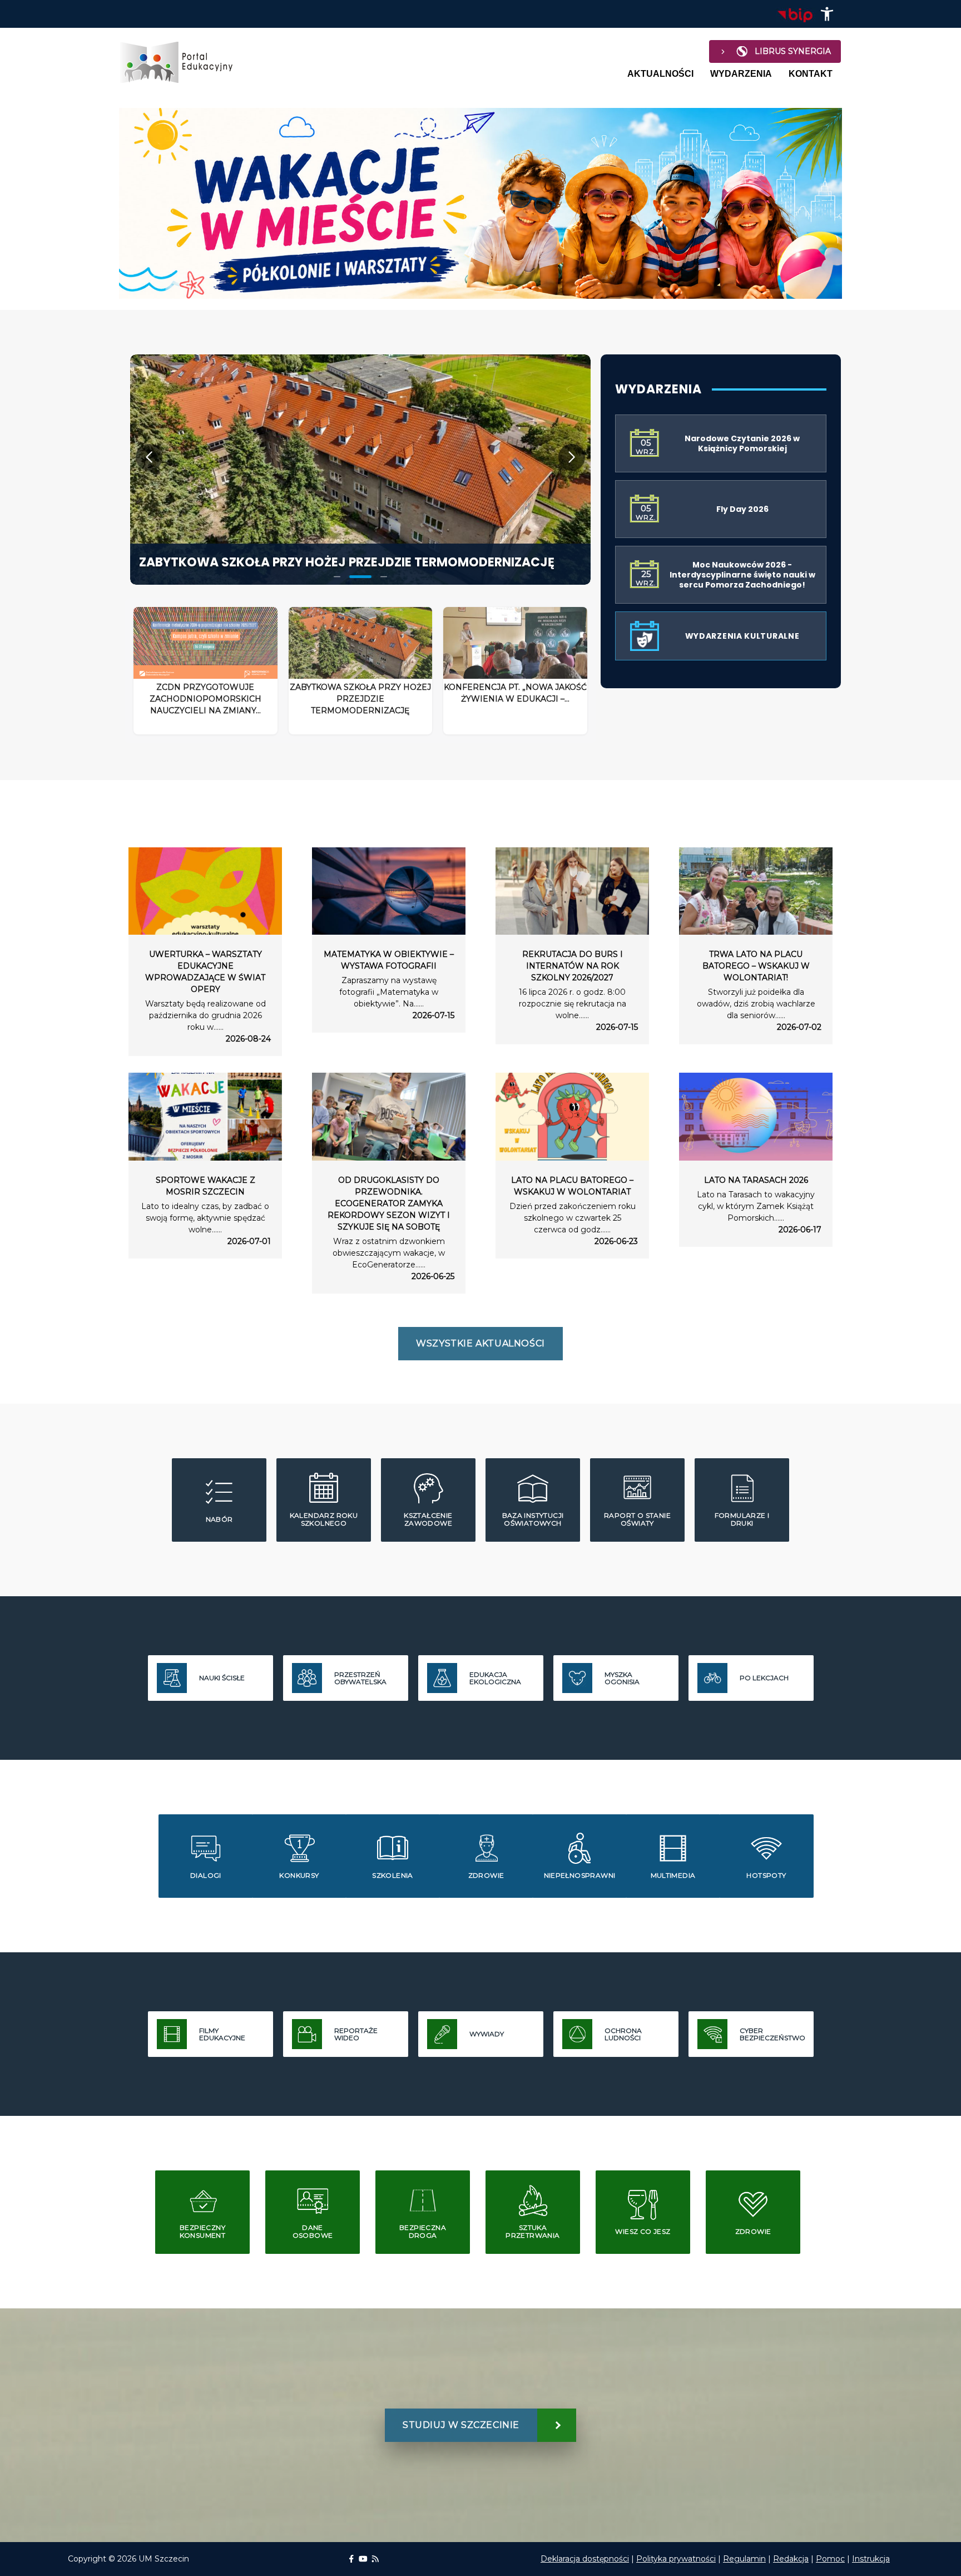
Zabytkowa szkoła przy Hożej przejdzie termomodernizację (347, 562)
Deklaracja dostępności (585, 2559)
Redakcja (791, 2559)
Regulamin (744, 2559)
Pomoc (830, 2559)
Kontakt (811, 74)
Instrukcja (871, 2559)
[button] (827, 14)
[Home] (181, 62)
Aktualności (660, 74)
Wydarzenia (741, 74)
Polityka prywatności (676, 2559)
